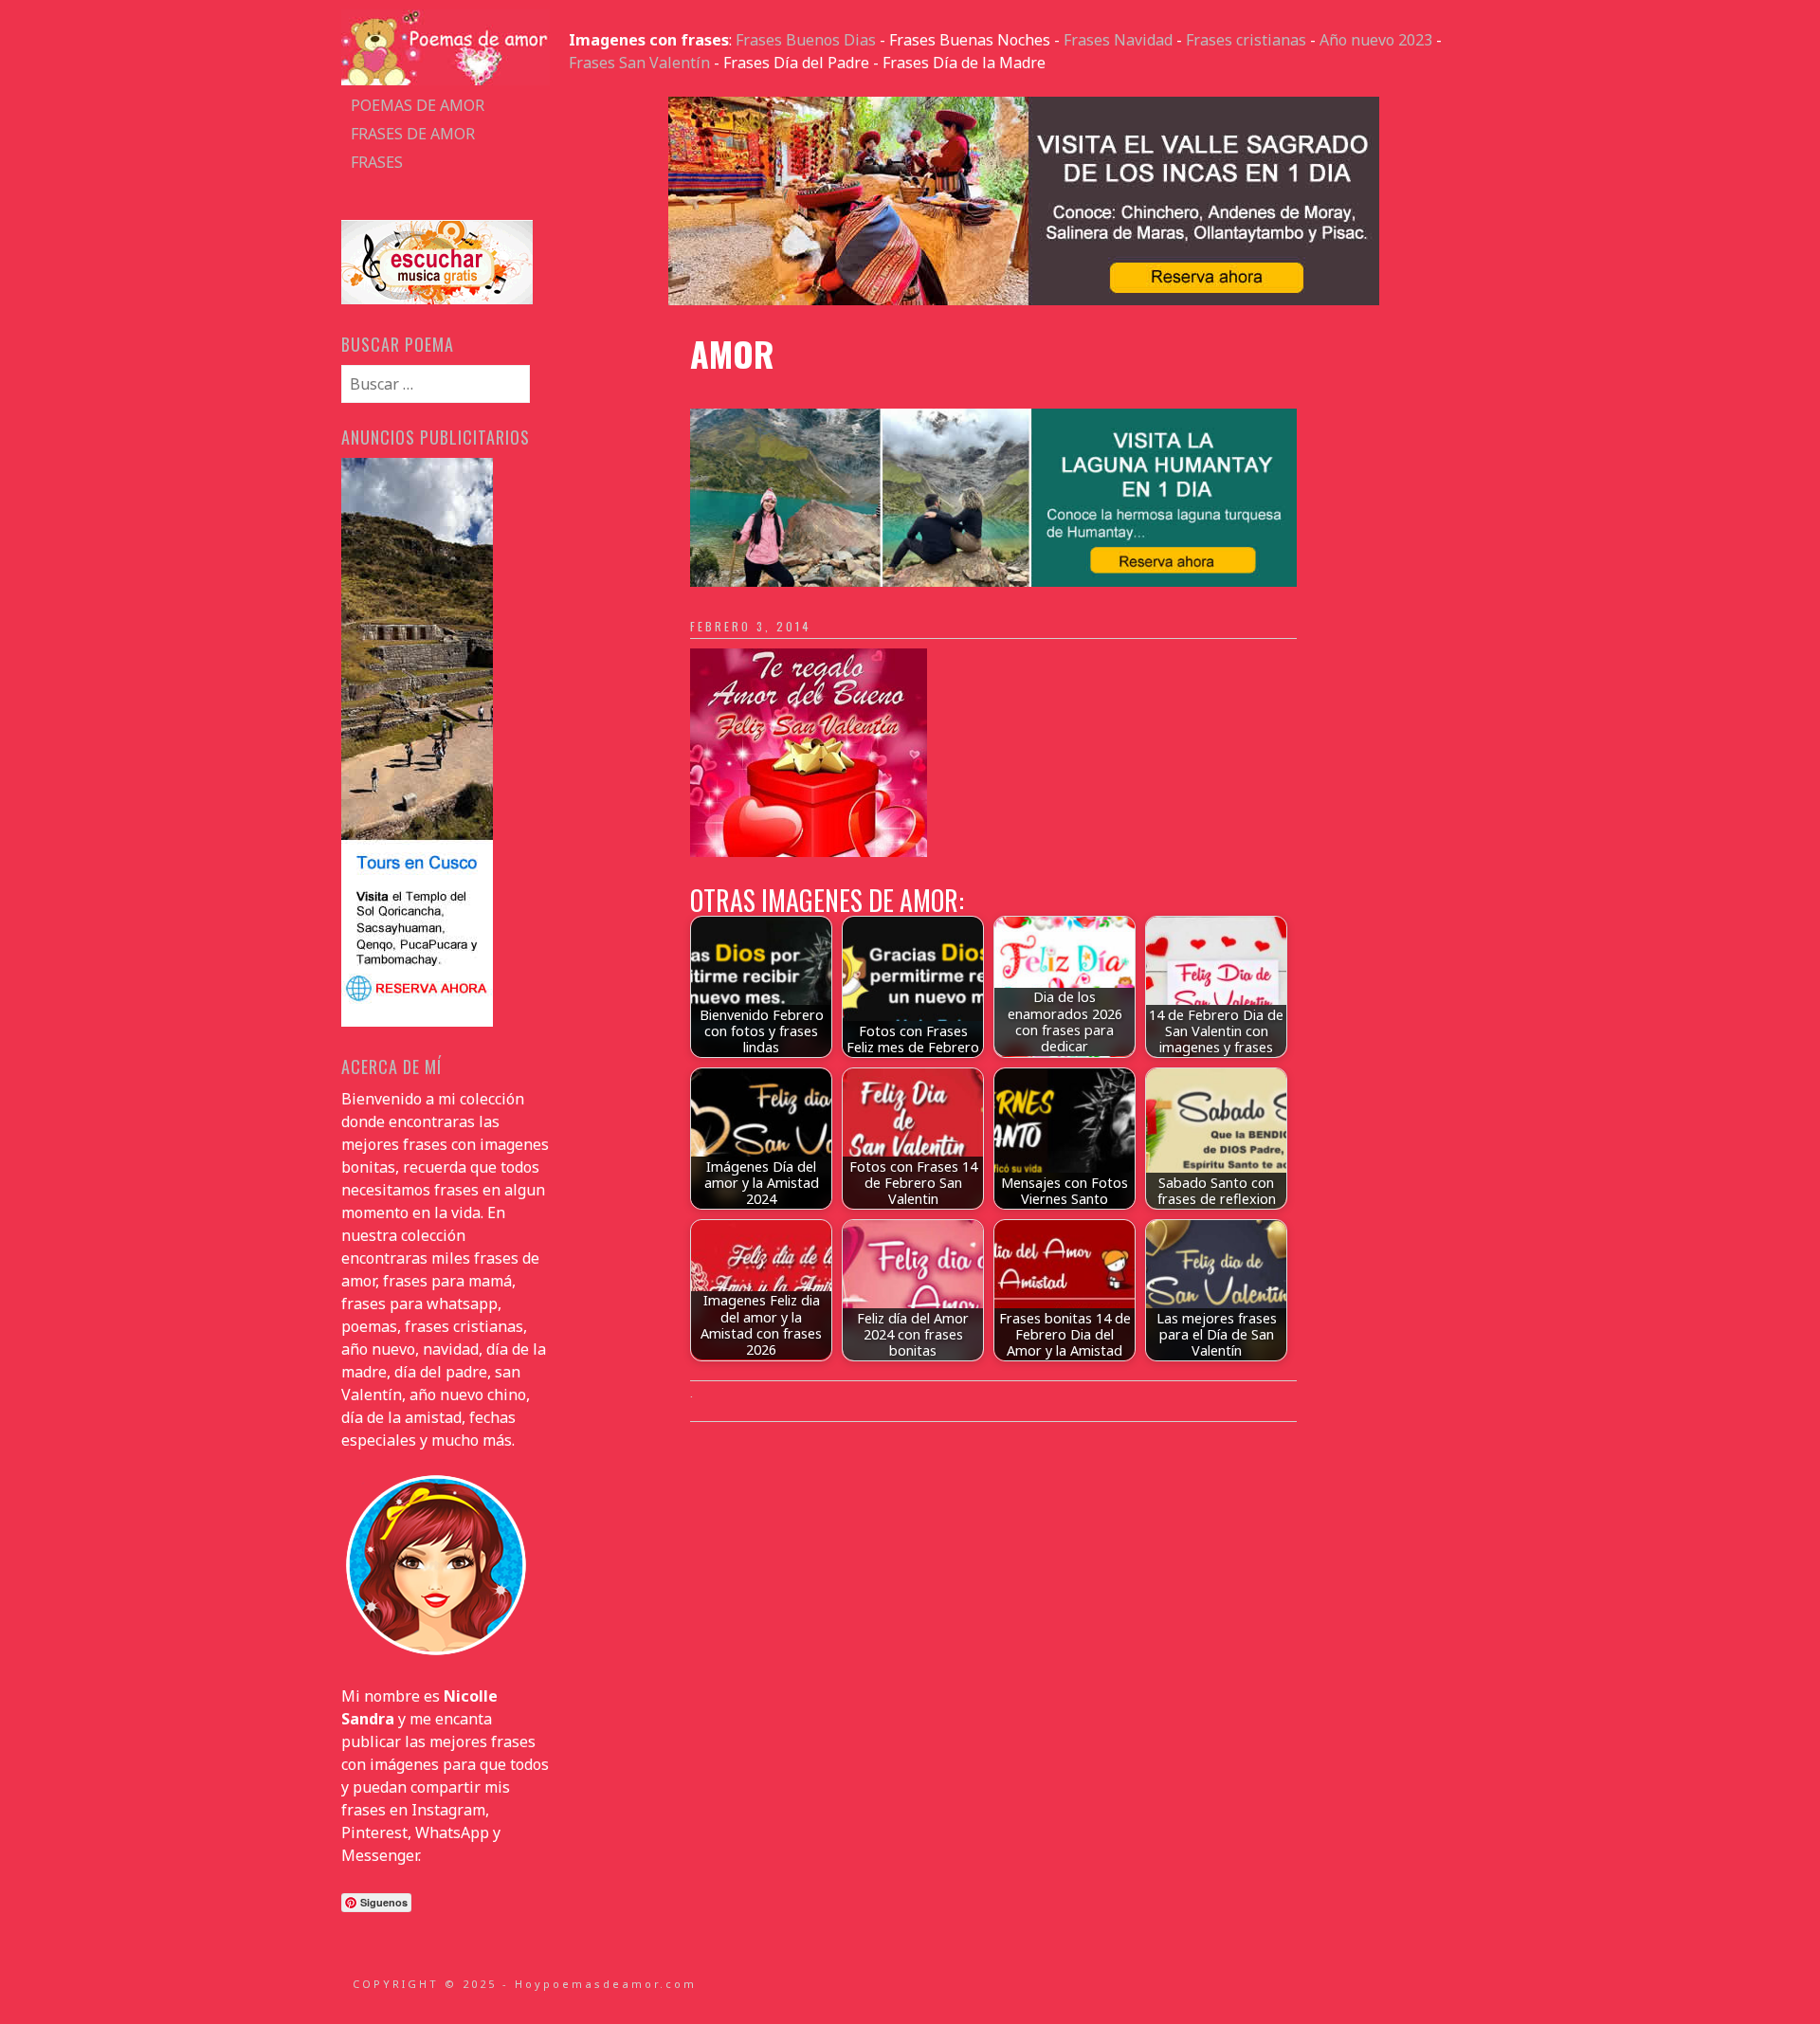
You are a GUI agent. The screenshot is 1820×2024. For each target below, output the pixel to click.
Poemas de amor (418, 105)
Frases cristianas (1246, 40)
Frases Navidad (1118, 40)
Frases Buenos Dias (806, 40)
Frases (377, 162)
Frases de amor (413, 134)
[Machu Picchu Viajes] (1024, 300)
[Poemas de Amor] (446, 80)
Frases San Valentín (639, 63)
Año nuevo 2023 (1376, 40)
